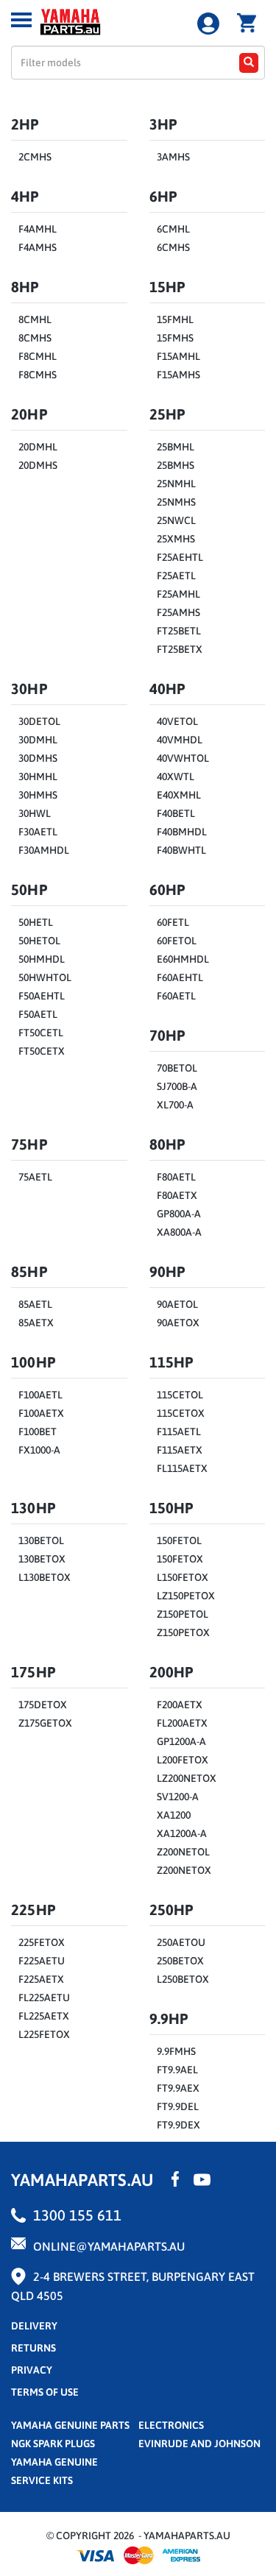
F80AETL (176, 1177)
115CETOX (181, 1413)
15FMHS (175, 338)
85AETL (35, 1304)
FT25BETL (179, 631)
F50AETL (38, 1014)
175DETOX (43, 1705)
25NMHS (176, 502)
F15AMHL (178, 356)
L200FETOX (183, 1760)
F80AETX (177, 1195)
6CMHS (173, 247)
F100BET (38, 1432)
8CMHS (35, 338)
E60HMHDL (183, 959)
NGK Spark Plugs (53, 2444)
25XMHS (176, 539)
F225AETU (42, 1961)
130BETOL (41, 1540)
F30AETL (38, 832)
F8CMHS (38, 375)
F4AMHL (38, 229)
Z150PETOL (183, 1614)
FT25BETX (180, 649)
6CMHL (173, 229)
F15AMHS (178, 375)
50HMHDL (42, 959)
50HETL (36, 922)
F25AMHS (178, 612)
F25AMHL (178, 594)
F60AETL (176, 996)
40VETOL (177, 721)
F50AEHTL (42, 996)
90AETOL (177, 1304)
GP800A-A (179, 1214)
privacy (32, 2370)
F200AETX (180, 1705)
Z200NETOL (183, 1852)
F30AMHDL (44, 850)
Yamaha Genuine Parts (70, 2425)
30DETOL (39, 721)
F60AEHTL (180, 977)
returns (33, 2348)
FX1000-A (39, 1450)
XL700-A (175, 1105)
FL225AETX (44, 2016)
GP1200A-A (181, 1741)
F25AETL (176, 576)
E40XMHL (179, 795)
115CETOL (180, 1395)
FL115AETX (182, 1468)
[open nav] (21, 20)
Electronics (171, 2425)
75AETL (35, 1177)
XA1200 (174, 1815)
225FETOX (42, 1942)
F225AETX (41, 1979)
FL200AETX (182, 1723)
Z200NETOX (184, 1870)
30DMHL (38, 740)
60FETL (173, 922)
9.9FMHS (176, 2051)
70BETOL (177, 1068)
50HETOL (39, 941)
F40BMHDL (182, 832)
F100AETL (40, 1395)
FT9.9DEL (178, 2106)
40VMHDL (180, 740)
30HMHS (38, 795)
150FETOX (180, 1559)
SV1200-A (178, 1797)
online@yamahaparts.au (109, 2246)
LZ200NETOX (187, 1778)
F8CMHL (38, 356)
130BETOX (42, 1559)
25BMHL (176, 447)
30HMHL (38, 776)
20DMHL (38, 447)
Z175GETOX (45, 1723)
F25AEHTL (180, 557)
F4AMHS (38, 247)
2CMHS (35, 157)
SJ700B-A (177, 1086)
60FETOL (177, 941)
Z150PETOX (183, 1632)
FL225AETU (44, 1998)
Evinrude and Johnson (199, 2444)
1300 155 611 (77, 2215)
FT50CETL (41, 1033)
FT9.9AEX (178, 2088)
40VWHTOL (183, 758)
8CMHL (35, 319)
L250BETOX (183, 1979)
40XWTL (176, 776)
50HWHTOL (45, 977)
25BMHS (176, 465)
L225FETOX (44, 2034)
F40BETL (176, 813)
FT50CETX (42, 1051)
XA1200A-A (182, 1833)
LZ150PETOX (186, 1596)
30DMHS (38, 758)
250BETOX (180, 1961)
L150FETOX (183, 1577)
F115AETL (179, 1432)
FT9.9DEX (178, 2125)
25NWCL (176, 520)
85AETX (36, 1323)
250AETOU (181, 1942)
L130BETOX (45, 1577)
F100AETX (41, 1413)
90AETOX (178, 1323)
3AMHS (173, 157)
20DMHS (38, 465)
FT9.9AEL (177, 2070)
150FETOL (179, 1540)
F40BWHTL (181, 850)
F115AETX (180, 1450)
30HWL (35, 813)
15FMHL (175, 319)
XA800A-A (179, 1232)
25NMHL (176, 484)
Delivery (34, 2326)
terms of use (45, 2392)
